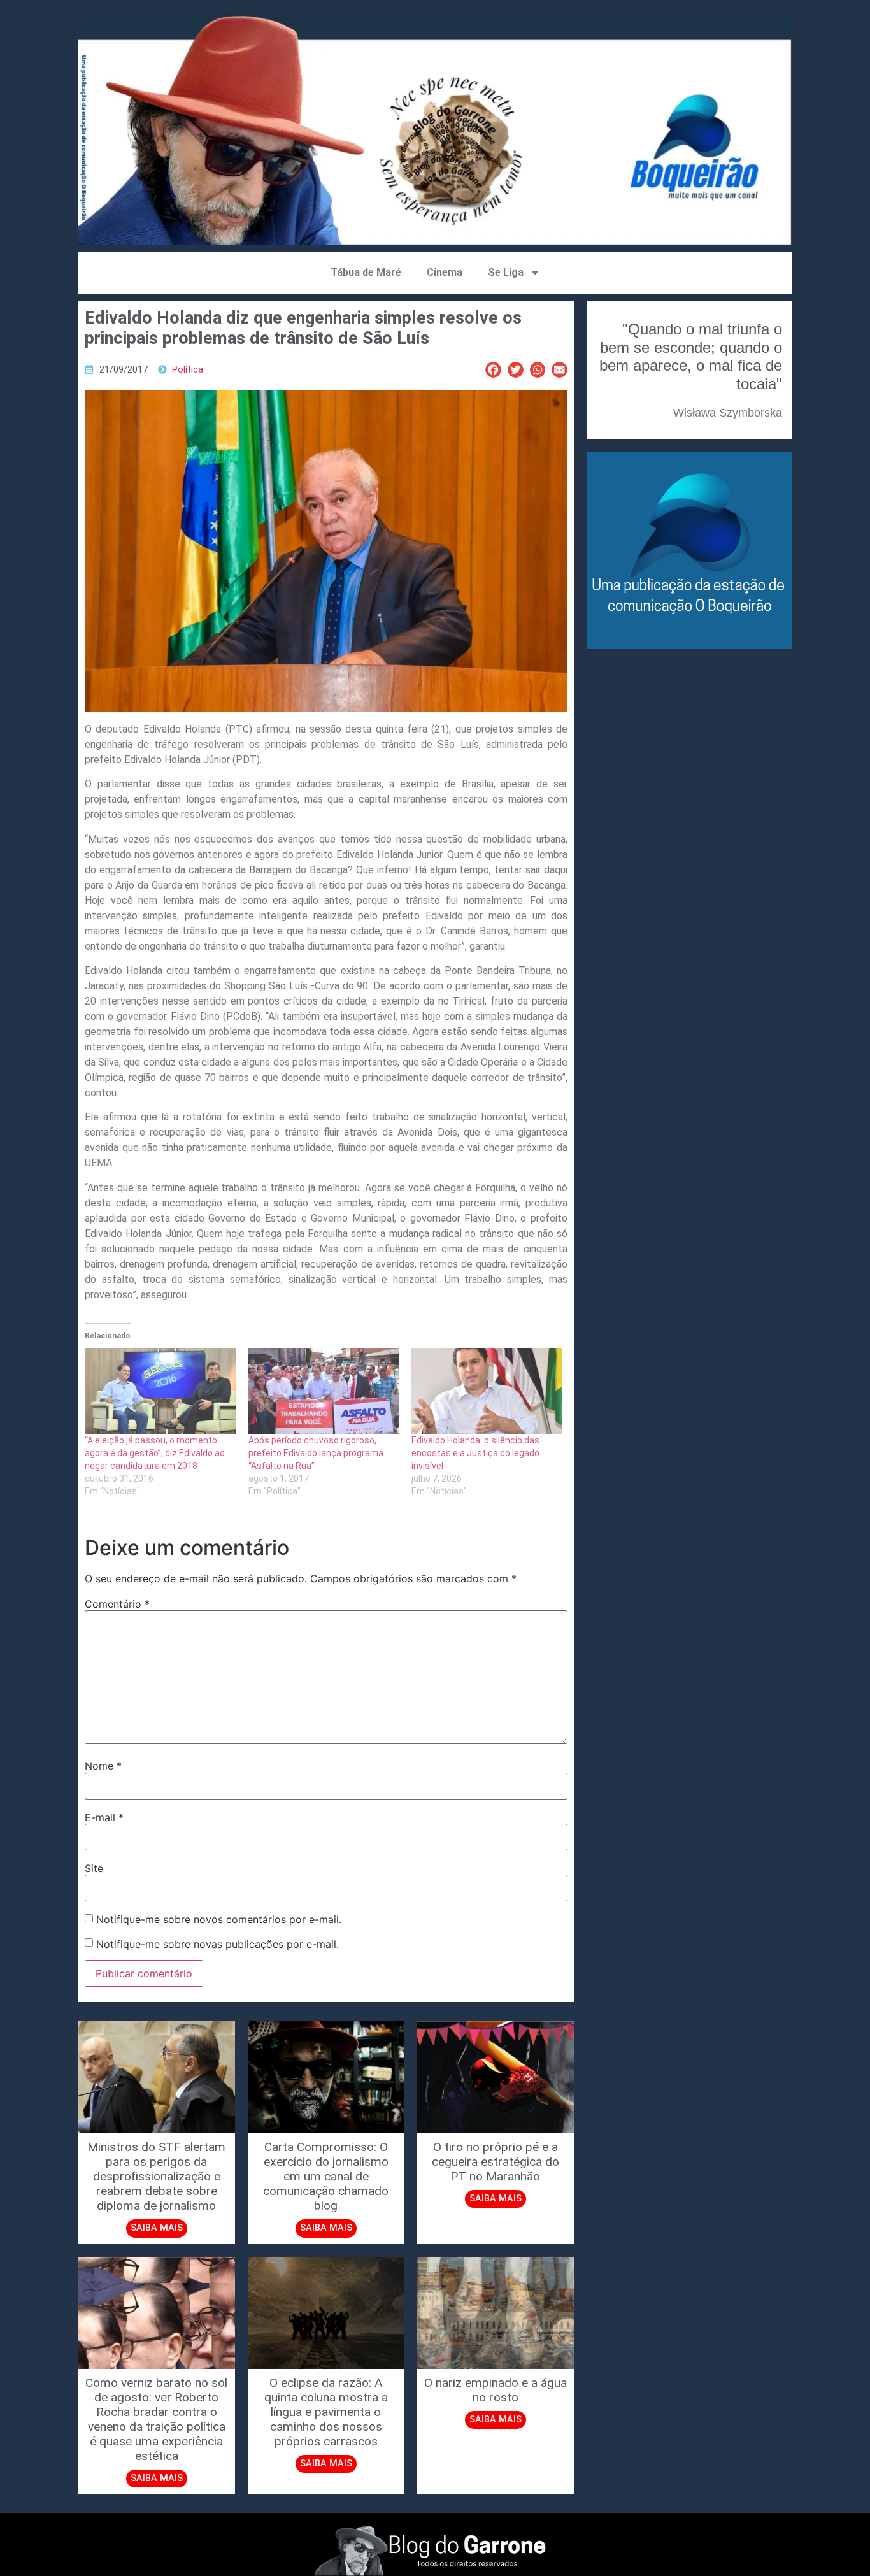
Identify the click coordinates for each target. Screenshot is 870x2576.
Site (94, 1868)
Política (188, 370)
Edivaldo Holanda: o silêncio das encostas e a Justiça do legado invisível (475, 1453)
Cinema (445, 272)
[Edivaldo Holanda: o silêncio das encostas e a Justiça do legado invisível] (487, 1391)
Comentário (117, 1604)
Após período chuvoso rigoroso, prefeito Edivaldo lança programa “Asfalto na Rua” (316, 1453)
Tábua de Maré (366, 272)
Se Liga (506, 272)
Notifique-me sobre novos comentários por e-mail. (219, 1919)
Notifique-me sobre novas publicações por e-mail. (217, 1944)
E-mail (104, 1817)
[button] (493, 370)
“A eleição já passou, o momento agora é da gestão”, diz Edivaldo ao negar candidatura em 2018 (155, 1453)
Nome (103, 1766)
